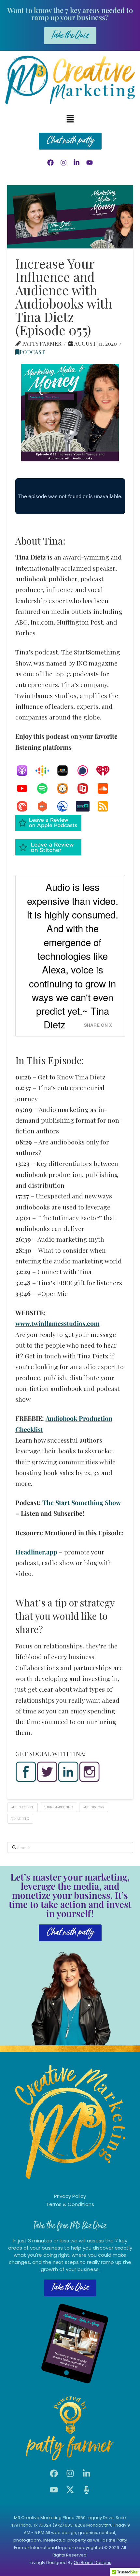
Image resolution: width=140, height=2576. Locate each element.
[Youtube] (90, 163)
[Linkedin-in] (77, 163)
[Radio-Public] (86, 788)
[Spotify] (46, 788)
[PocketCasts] (25, 806)
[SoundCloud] (106, 788)
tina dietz (20, 1818)
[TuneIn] (86, 806)
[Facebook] (50, 163)
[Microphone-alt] (86, 2490)
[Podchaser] (86, 771)
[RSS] (106, 806)
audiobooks (93, 1807)
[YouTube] (25, 788)
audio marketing (58, 1807)
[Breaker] (66, 806)
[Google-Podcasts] (46, 771)
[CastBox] (46, 806)
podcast (32, 352)
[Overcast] (66, 788)
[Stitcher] (66, 771)
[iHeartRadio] (106, 771)
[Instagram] (63, 163)
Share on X (98, 1025)
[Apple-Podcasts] (25, 771)
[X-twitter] (70, 2490)
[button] (70, 119)
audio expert (22, 1807)
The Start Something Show (81, 1502)
